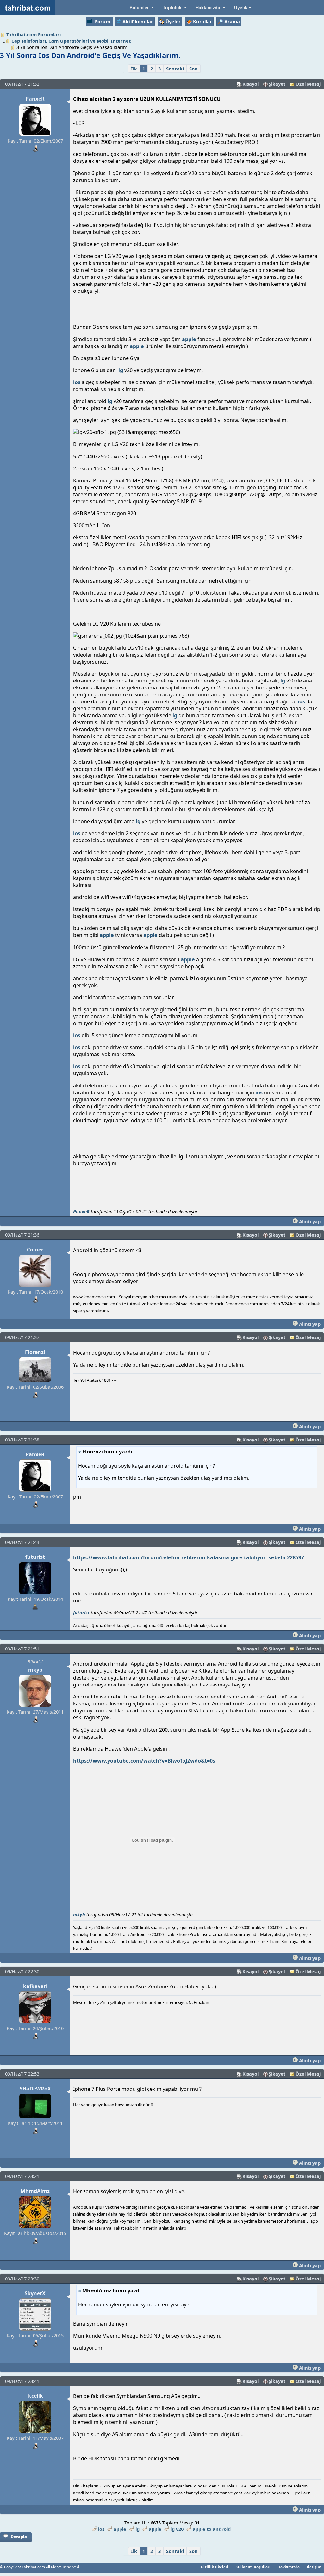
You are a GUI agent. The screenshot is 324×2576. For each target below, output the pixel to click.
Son (193, 69)
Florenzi (35, 1352)
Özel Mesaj (308, 84)
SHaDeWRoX (35, 2089)
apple (189, 339)
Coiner (35, 1250)
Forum (103, 21)
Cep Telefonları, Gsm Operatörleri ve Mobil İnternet (71, 41)
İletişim (314, 2567)
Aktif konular (138, 21)
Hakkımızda (289, 2567)
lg (121, 370)
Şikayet (277, 84)
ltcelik (35, 2396)
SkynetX (35, 2293)
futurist (35, 1557)
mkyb (35, 1670)
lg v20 (177, 2529)
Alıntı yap (309, 1221)
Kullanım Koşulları (253, 2567)
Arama (232, 21)
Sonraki (175, 69)
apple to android (212, 2529)
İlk (134, 69)
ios (77, 382)
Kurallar (202, 21)
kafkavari (35, 1986)
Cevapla (19, 2536)
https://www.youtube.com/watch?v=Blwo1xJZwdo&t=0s (144, 1761)
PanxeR (35, 99)
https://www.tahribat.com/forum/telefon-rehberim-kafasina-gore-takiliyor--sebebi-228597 (189, 1557)
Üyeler (173, 21)
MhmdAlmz (35, 2191)
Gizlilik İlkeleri (215, 2567)
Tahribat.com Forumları (34, 34)
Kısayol (250, 84)
